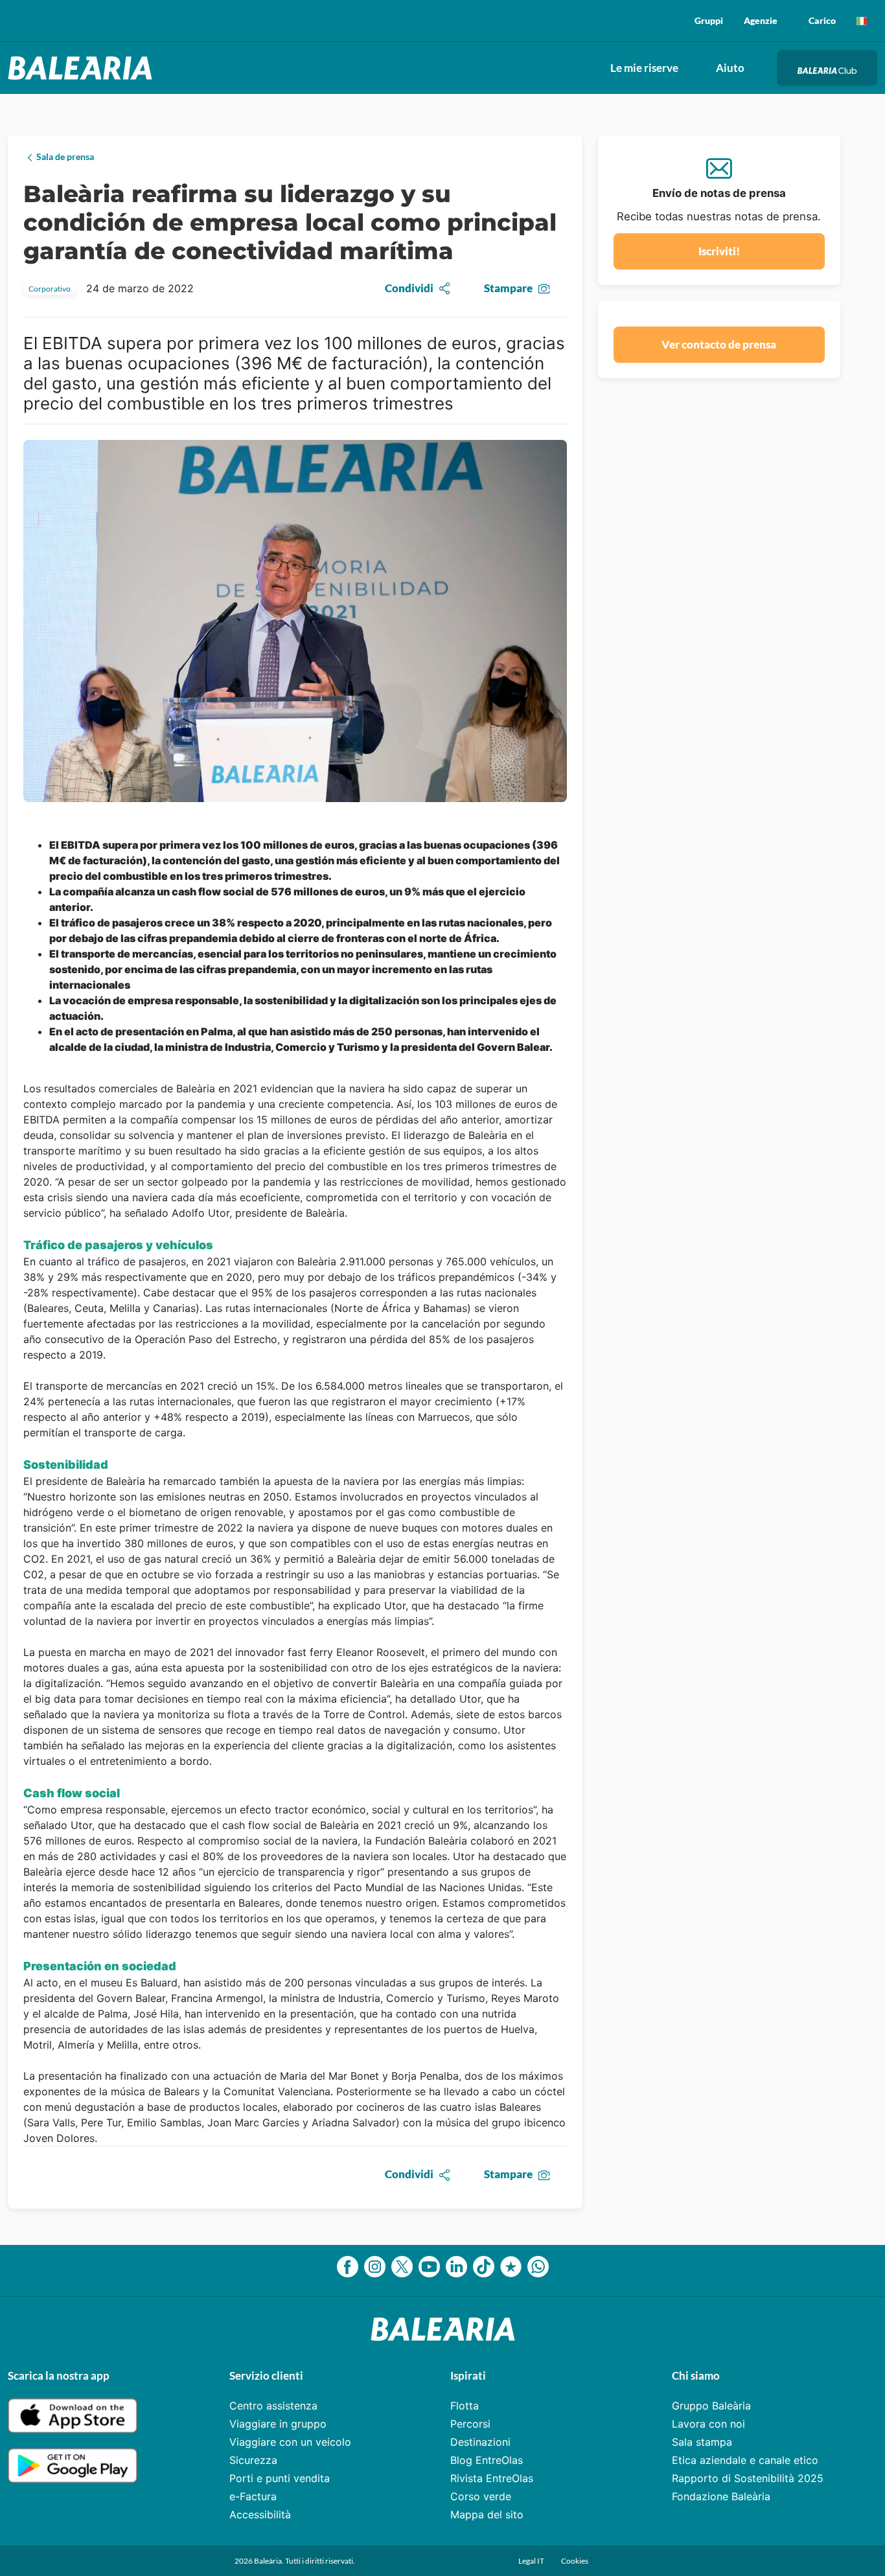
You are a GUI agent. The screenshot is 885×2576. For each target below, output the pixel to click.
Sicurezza (253, 2460)
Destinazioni (480, 2442)
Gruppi (709, 20)
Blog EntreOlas (487, 2460)
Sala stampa (702, 2442)
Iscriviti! (719, 251)
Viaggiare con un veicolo (290, 2442)
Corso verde (481, 2496)
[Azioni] (862, 21)
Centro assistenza (273, 2406)
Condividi (409, 288)
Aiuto (730, 68)
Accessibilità (260, 2514)
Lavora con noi (708, 2424)
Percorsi (470, 2424)
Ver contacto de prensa (719, 344)
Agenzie (761, 20)
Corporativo (50, 289)
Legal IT (532, 2561)
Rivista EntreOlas (492, 2478)
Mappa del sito (487, 2514)
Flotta (465, 2406)
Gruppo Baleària (711, 2406)
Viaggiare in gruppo (278, 2424)
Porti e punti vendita (280, 2478)
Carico (822, 20)
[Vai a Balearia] (83, 68)
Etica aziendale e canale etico (745, 2460)
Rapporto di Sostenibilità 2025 (748, 2478)
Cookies (575, 2561)
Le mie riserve (644, 68)
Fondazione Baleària (721, 2496)
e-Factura (253, 2496)
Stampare (508, 288)
